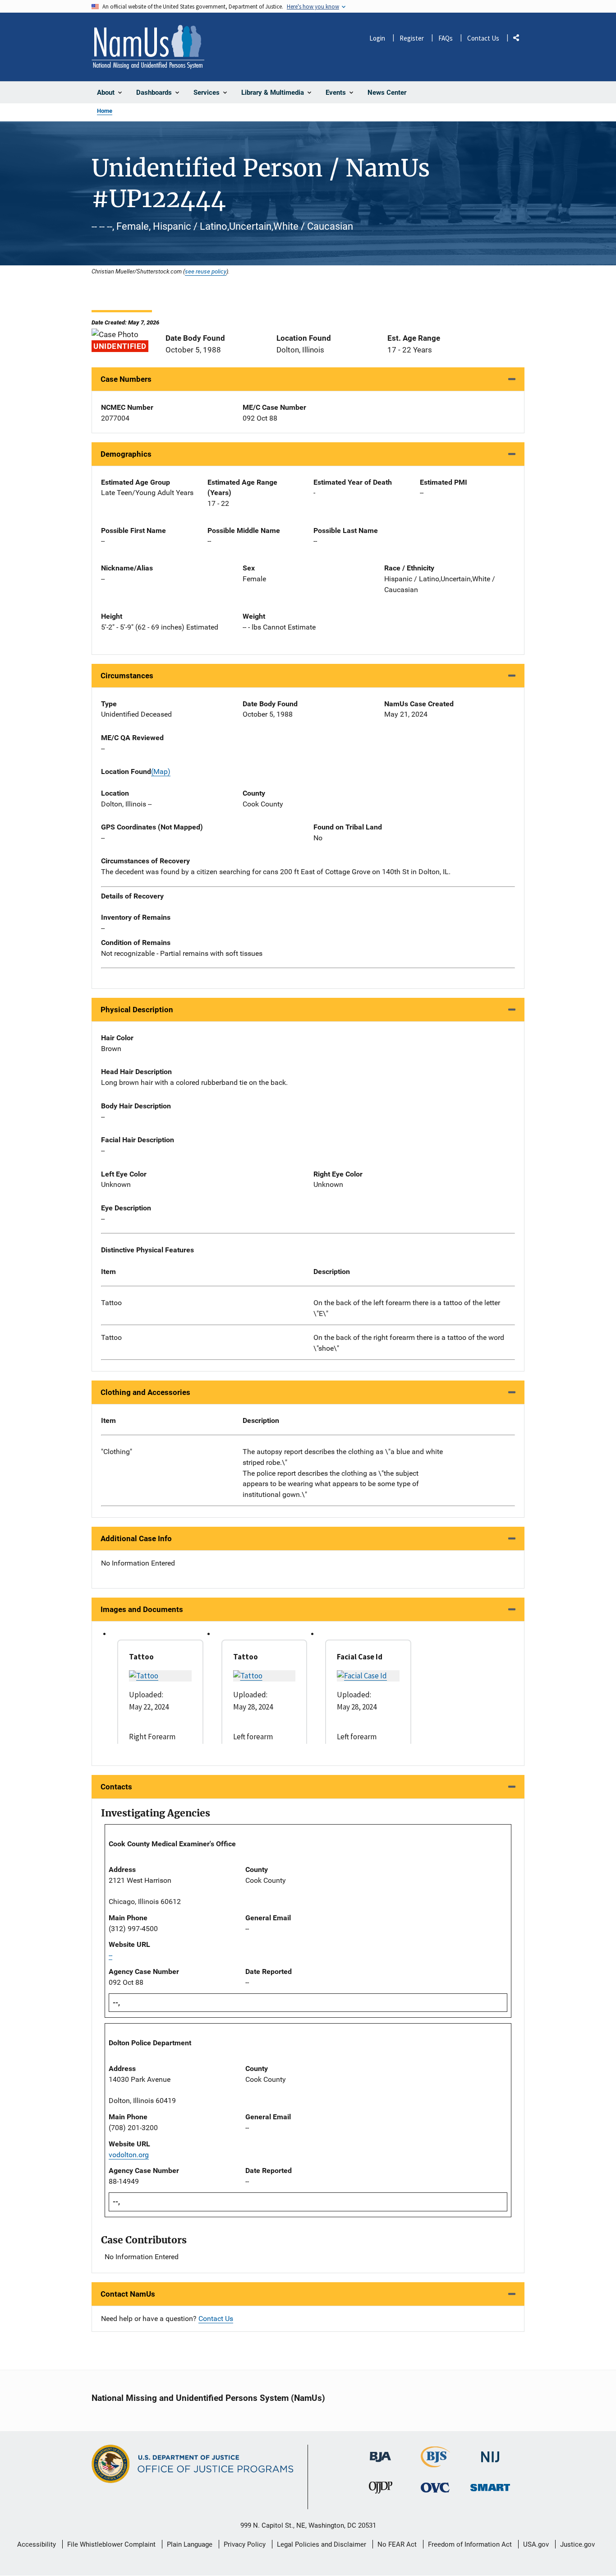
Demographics (126, 454)
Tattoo (111, 1303)
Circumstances (127, 676)
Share (519, 39)
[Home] (148, 47)
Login (377, 38)
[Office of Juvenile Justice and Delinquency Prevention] (381, 2490)
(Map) (161, 771)
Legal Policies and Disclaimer (322, 2544)
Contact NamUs (128, 2294)
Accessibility (37, 2544)
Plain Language (190, 2544)
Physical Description (137, 1010)
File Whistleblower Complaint (111, 2544)
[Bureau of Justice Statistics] (435, 2463)
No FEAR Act (397, 2544)
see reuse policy (206, 271)
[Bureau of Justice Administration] (380, 2453)
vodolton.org (129, 2155)
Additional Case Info (136, 1538)
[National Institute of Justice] (490, 2453)
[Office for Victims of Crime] (435, 2487)
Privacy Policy (245, 2544)
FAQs (446, 38)
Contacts (116, 1787)
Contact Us (483, 38)
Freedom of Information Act (470, 2544)
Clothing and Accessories (145, 1392)
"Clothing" (117, 1452)
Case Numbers (126, 379)
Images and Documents (142, 1609)
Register (412, 38)
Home (105, 111)
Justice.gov (577, 2544)
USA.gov (536, 2544)
